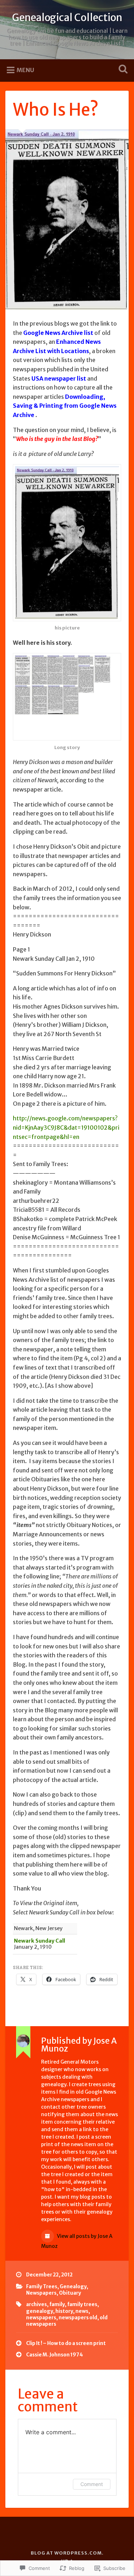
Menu (25, 70)
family (57, 2304)
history (64, 2311)
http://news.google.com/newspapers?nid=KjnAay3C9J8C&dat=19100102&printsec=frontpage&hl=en (66, 1127)
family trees (82, 2304)
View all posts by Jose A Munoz (77, 2241)
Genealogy (73, 2287)
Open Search (121, 70)
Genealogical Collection (67, 17)
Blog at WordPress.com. (67, 2553)
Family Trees (42, 2287)
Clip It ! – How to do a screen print (66, 2343)
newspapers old (78, 2318)
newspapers (41, 2318)
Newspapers (41, 2293)
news (82, 2311)
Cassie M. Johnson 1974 (54, 2355)
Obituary (70, 2293)
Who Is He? (56, 110)
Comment (92, 2484)
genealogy (39, 2311)
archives (36, 2304)
